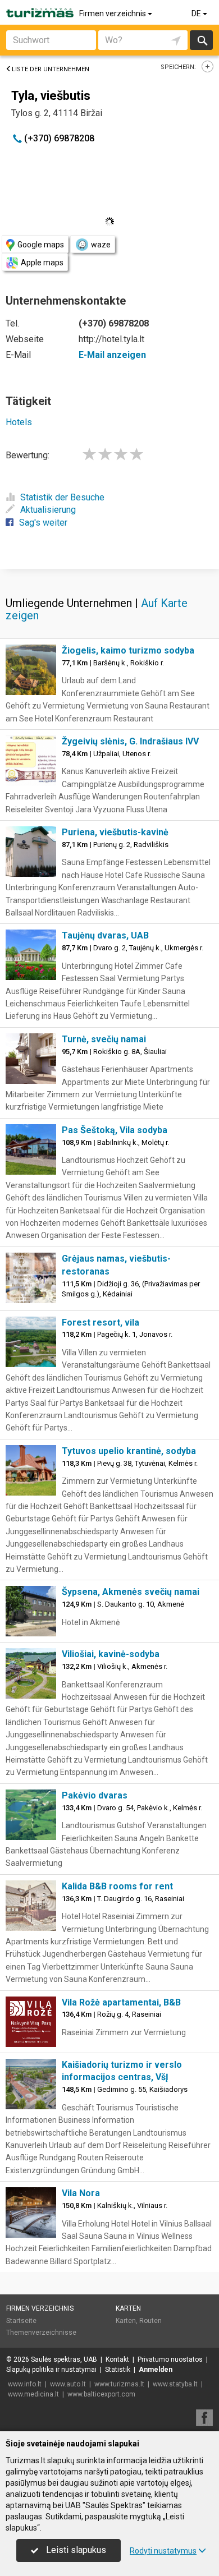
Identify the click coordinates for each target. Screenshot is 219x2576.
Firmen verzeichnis (113, 13)
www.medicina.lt (33, 2394)
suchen (202, 40)
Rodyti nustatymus (163, 2551)
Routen (150, 2321)
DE (197, 13)
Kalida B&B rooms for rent (117, 1886)
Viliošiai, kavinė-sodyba (111, 1654)
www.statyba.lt (175, 2384)
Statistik (118, 2370)
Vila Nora (81, 2193)
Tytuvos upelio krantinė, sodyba (129, 1451)
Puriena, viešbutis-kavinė (115, 832)
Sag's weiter (43, 523)
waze (101, 245)
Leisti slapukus (75, 2550)
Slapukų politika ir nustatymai (51, 2370)
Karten (128, 2308)
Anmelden (156, 2370)
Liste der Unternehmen (51, 69)
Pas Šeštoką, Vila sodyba (115, 1130)
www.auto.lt (68, 2384)
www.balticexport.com (101, 2394)
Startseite (21, 2321)
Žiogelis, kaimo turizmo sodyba (128, 650)
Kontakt (117, 2359)
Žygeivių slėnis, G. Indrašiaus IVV (130, 741)
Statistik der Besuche (62, 497)
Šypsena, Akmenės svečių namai (131, 1592)
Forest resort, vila (101, 1323)
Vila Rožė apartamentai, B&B (121, 2002)
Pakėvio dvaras (95, 1795)
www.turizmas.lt (119, 2384)
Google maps (41, 245)
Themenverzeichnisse (41, 2333)
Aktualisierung (48, 510)
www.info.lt (25, 2384)
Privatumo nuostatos (170, 2359)
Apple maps (42, 263)
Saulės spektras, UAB (64, 2359)
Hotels (19, 422)
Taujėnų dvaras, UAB (105, 935)
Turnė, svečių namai (104, 1039)
